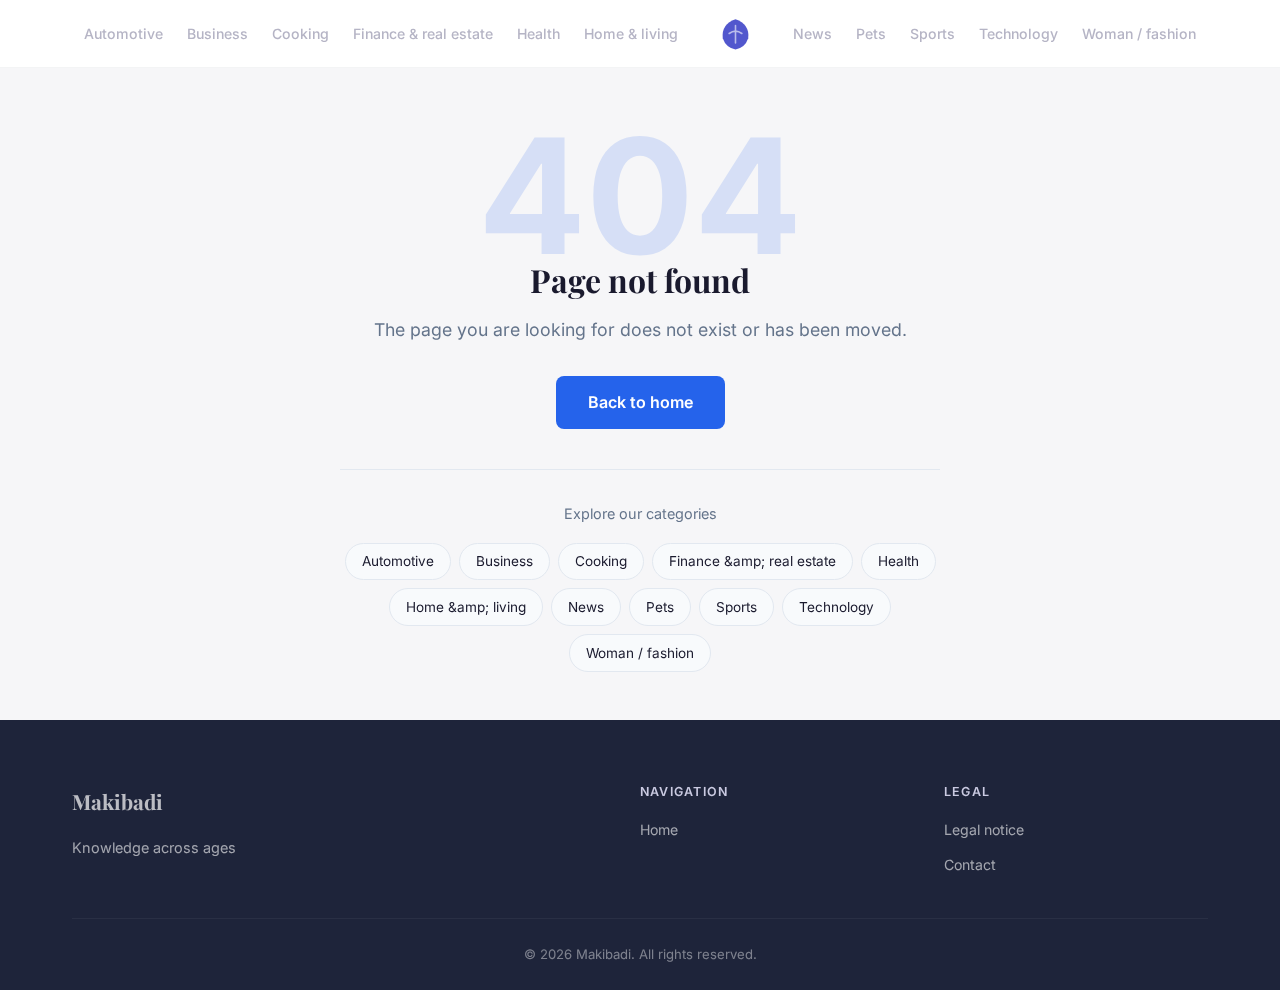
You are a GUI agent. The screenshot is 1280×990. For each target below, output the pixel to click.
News (812, 33)
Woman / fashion (1139, 33)
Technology (1018, 33)
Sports (932, 33)
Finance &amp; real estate (752, 561)
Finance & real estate (423, 33)
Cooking (300, 33)
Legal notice (984, 829)
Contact (970, 864)
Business (217, 33)
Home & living (631, 33)
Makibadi (117, 801)
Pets (871, 33)
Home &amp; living (466, 607)
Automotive (123, 33)
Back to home (640, 402)
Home (659, 829)
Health (538, 33)
